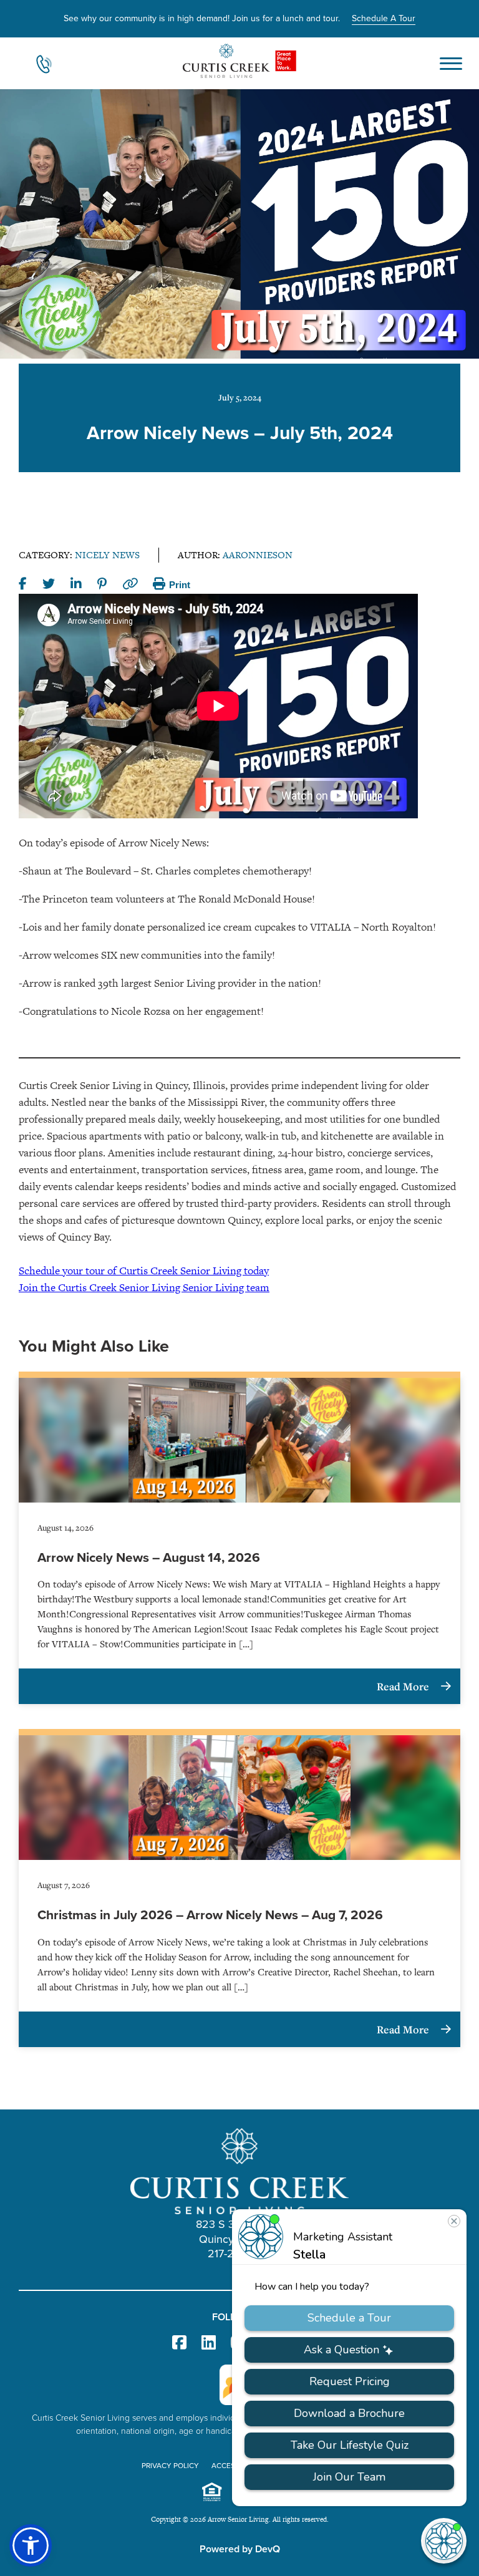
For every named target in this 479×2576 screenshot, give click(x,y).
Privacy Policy (170, 2466)
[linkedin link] (209, 2343)
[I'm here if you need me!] (444, 2541)
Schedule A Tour (384, 18)
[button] (31, 2545)
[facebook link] (179, 2343)
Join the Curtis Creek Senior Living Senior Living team (144, 1287)
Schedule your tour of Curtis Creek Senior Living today (144, 1271)
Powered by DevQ (240, 2549)
